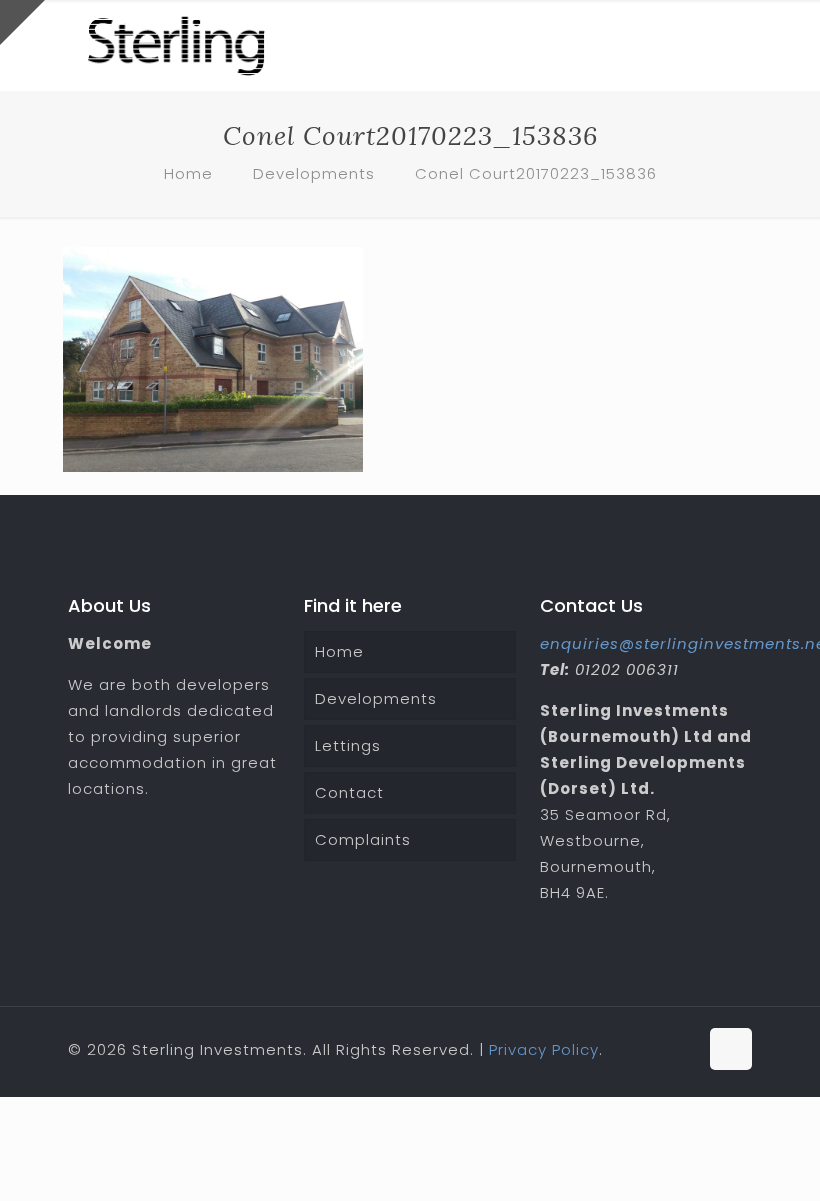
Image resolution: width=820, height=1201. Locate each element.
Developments (314, 173)
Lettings (348, 745)
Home (188, 173)
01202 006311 (627, 669)
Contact (349, 792)
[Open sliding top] (22, 22)
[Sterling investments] (176, 45)
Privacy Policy (544, 1049)
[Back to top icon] (731, 1049)
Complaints (363, 839)
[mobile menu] (720, 45)
